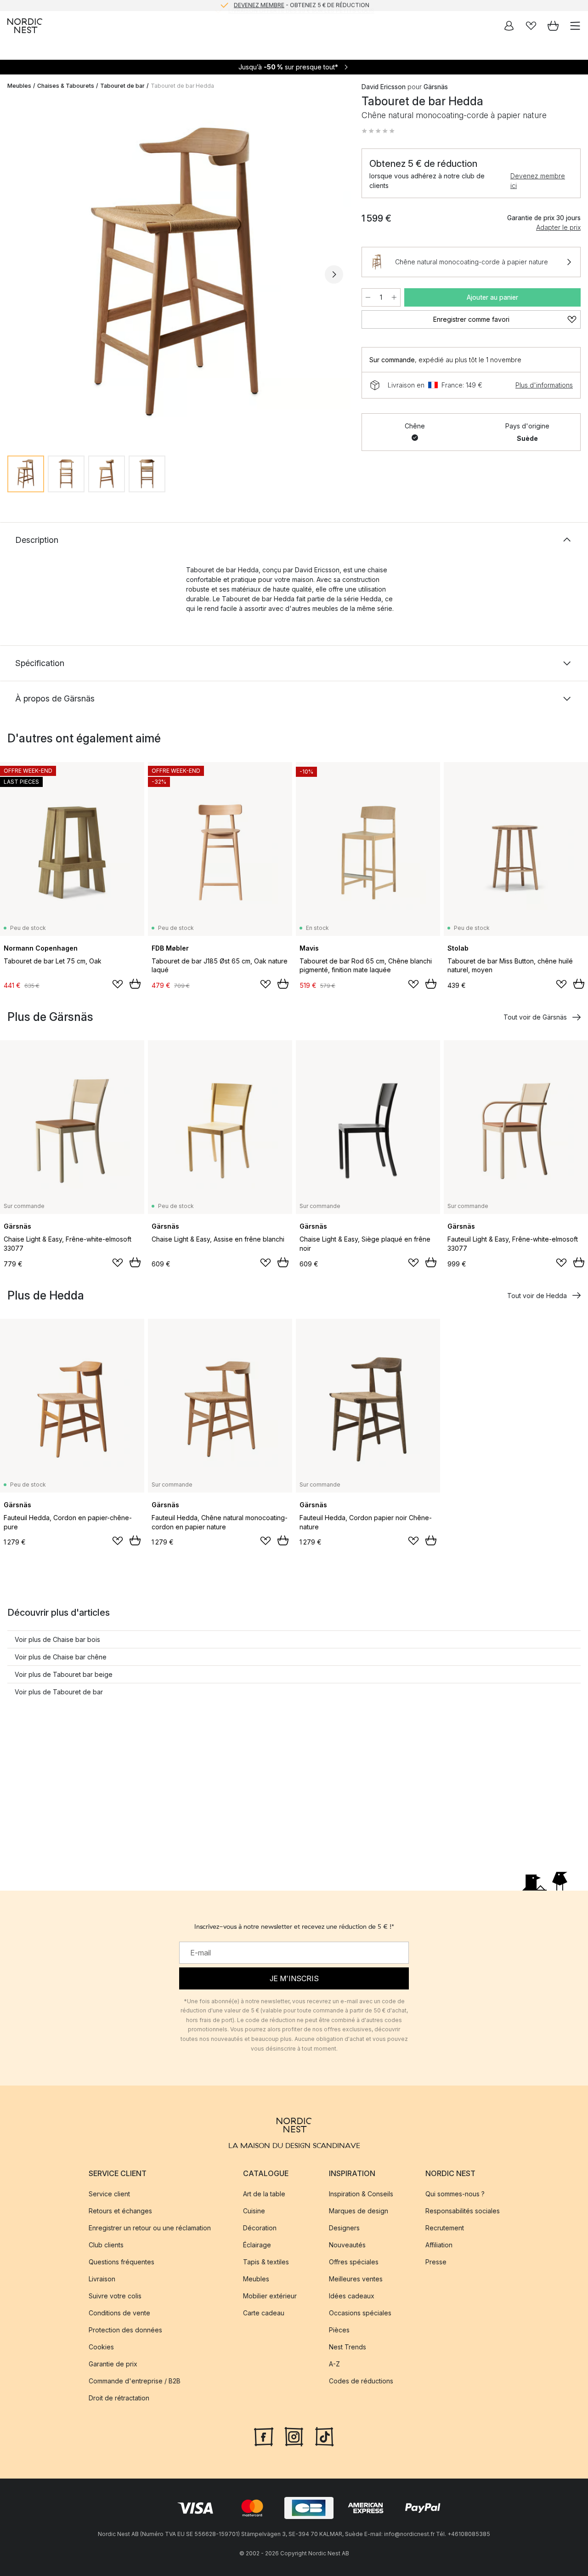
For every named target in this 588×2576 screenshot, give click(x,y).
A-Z (334, 2364)
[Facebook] (264, 2436)
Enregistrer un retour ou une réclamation (150, 2228)
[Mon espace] (509, 26)
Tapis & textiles (266, 2262)
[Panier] (553, 26)
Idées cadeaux (352, 2296)
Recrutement (445, 2228)
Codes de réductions (361, 2381)
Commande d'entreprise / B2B (135, 2381)
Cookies (101, 2347)
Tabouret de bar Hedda (182, 86)
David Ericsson (384, 87)
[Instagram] (294, 2436)
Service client (109, 2194)
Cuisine (254, 2211)
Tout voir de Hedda (537, 1296)
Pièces (339, 2330)
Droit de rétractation (119, 2398)
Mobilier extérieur (270, 2296)
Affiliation (439, 2245)
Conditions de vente (119, 2313)
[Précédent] (17, 274)
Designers (344, 2228)
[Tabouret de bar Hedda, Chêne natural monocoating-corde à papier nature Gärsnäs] (175, 273)
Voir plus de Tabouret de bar (59, 1692)
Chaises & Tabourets (66, 86)
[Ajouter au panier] (135, 984)
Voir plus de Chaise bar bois (57, 1639)
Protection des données (125, 2330)
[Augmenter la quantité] (394, 297)
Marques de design (359, 2211)
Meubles (19, 86)
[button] (378, 131)
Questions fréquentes (122, 2262)
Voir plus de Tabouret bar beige (64, 1674)
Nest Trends (348, 2347)
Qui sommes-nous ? (455, 2194)
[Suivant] (334, 274)
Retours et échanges (120, 2211)
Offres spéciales (354, 2262)
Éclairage (257, 2245)
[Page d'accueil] (25, 26)
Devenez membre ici (538, 181)
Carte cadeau (264, 2313)
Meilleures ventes (356, 2279)
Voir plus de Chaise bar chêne (61, 1657)
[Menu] (575, 26)
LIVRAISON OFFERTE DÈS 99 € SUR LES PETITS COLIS (301, 5)
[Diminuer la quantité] (368, 297)
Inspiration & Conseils (361, 2194)
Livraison (102, 2279)
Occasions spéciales (360, 2313)
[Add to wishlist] (118, 984)
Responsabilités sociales (463, 2211)
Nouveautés (347, 2245)
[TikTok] (324, 2436)
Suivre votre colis (115, 2296)
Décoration (260, 2228)
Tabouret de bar (122, 86)
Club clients (106, 2245)
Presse (436, 2262)
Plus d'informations (544, 385)
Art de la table (264, 2194)
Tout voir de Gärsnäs (535, 1017)
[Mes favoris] (531, 26)
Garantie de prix (113, 2364)
